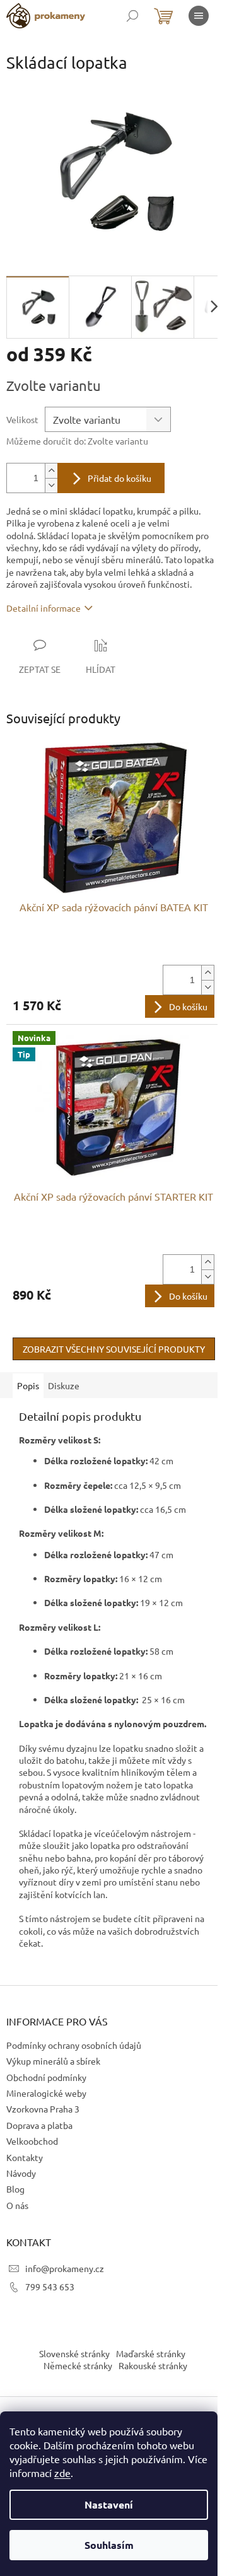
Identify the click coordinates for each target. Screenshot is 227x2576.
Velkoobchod (32, 2141)
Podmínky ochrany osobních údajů (74, 2045)
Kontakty (25, 2157)
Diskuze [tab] (64, 1385)
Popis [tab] (28, 1385)
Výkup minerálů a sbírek (53, 2061)
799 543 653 (50, 2287)
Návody (21, 2173)
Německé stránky (78, 2365)
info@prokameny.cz (65, 2268)
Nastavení (109, 2504)
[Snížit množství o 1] (51, 485)
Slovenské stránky (74, 2353)
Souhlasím (109, 2545)
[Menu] (199, 16)
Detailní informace (44, 608)
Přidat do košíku (119, 478)
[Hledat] (132, 16)
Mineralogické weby (46, 2093)
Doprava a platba (39, 2125)
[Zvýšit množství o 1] (51, 471)
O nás (17, 2205)
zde (62, 2473)
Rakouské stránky (153, 2365)
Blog (15, 2189)
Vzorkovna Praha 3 (43, 2109)
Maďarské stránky (151, 2353)
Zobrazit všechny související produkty (114, 1349)
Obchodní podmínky (46, 2077)
